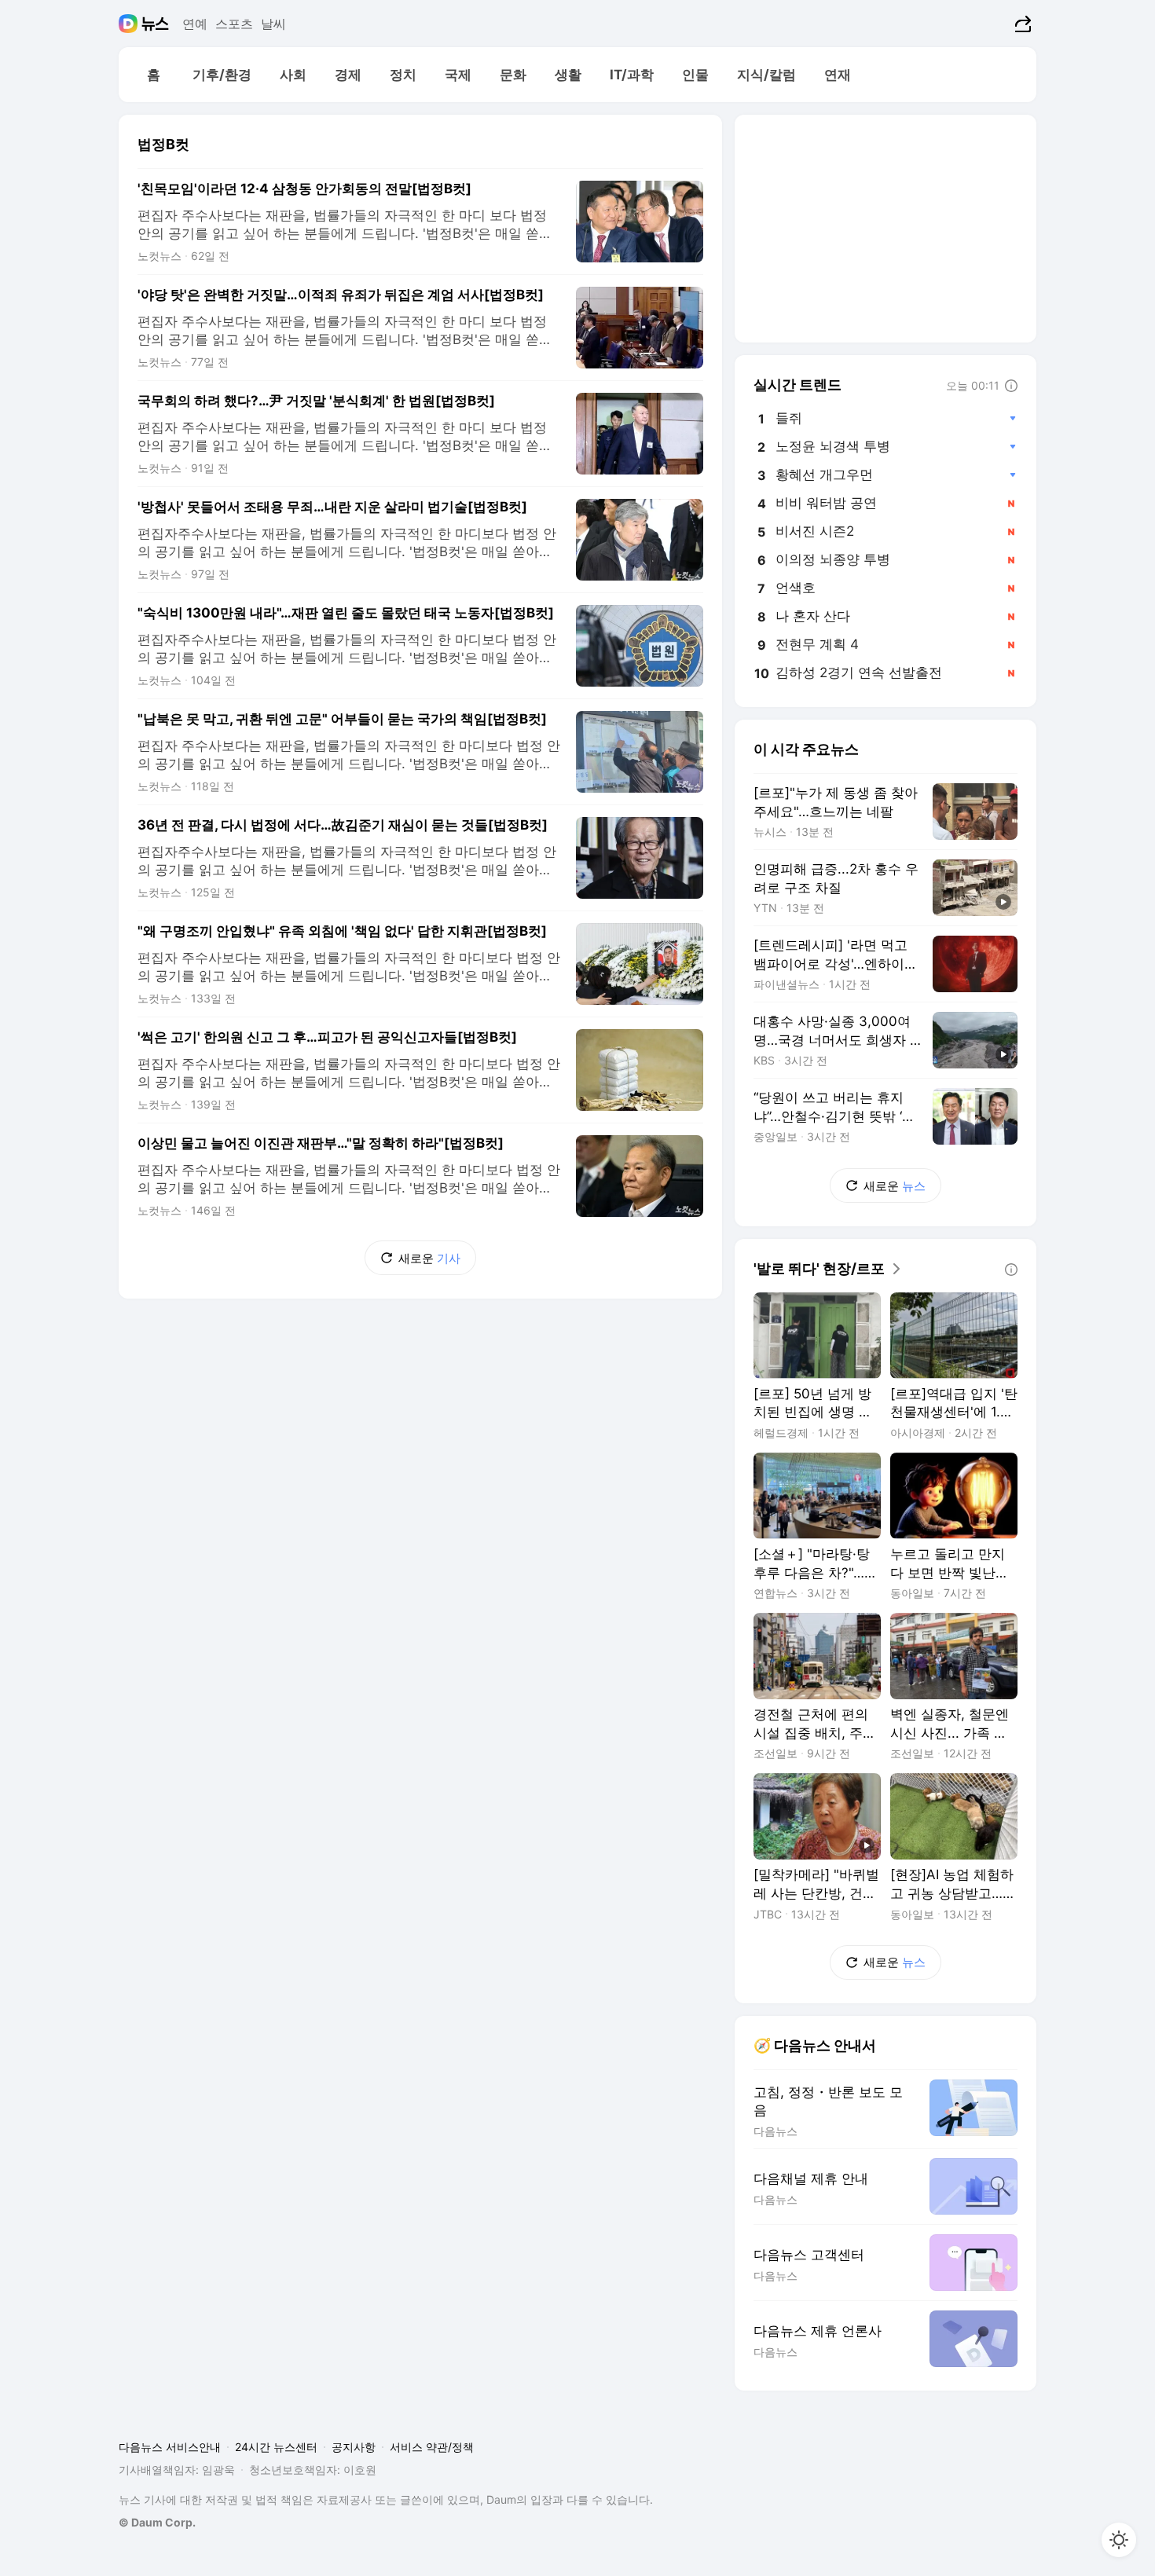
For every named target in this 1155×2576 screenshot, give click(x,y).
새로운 (429, 1258)
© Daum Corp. (157, 2522)
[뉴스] (155, 24)
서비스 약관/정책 (432, 2447)
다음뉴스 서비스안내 (170, 2447)
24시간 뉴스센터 (276, 2447)
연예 (195, 24)
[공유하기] (1021, 24)
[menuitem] (153, 75)
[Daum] (130, 24)
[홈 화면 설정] (1119, 2540)
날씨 (273, 24)
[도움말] (1011, 386)
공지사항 (354, 2447)
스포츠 (234, 24)
